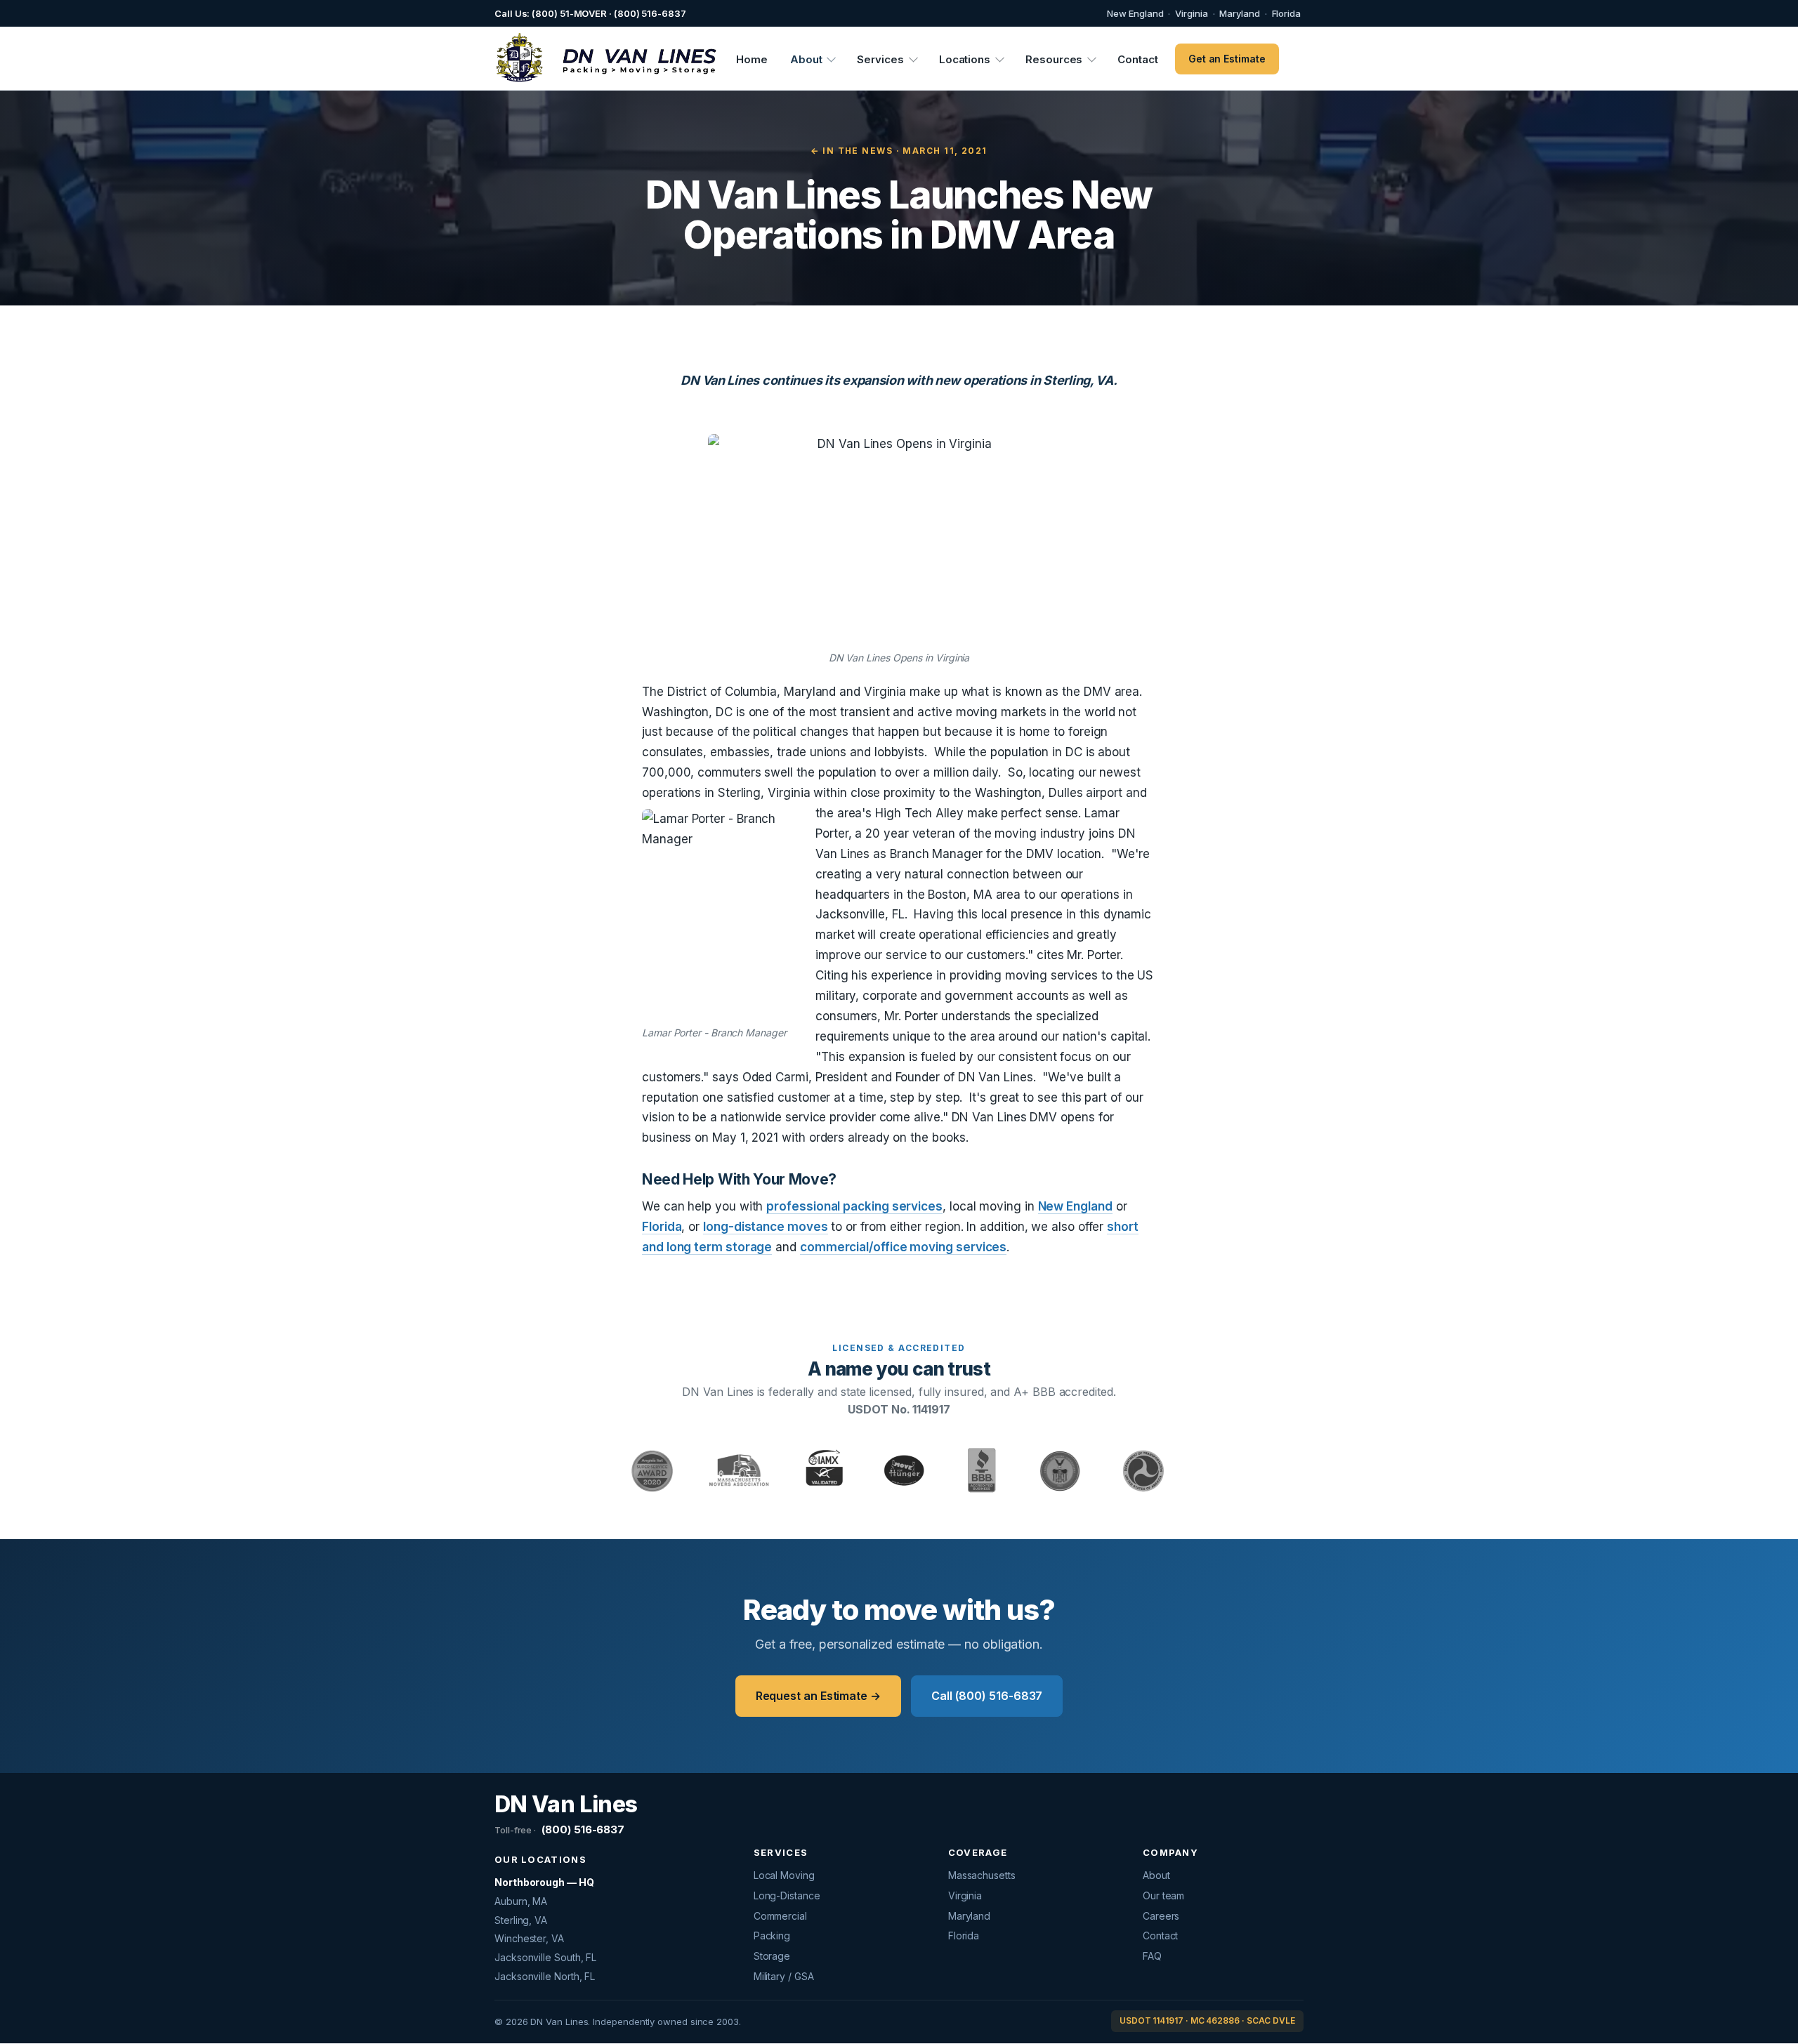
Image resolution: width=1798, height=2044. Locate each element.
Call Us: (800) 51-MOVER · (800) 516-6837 (590, 13)
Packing (772, 1936)
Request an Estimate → (818, 1696)
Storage (772, 1956)
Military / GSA (784, 1976)
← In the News (852, 151)
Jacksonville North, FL (545, 1976)
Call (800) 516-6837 (987, 1696)
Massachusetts (982, 1875)
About (806, 59)
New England (1135, 13)
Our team (1163, 1895)
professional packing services (854, 1206)
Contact (1137, 59)
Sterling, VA (521, 1920)
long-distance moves (765, 1227)
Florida (1286, 13)
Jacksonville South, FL (545, 1957)
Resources (1054, 59)
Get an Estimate (1227, 59)
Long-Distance (787, 1895)
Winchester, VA (529, 1938)
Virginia (1191, 13)
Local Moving (784, 1875)
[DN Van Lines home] (598, 59)
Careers (1161, 1916)
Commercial (780, 1916)
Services (880, 59)
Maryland (1239, 13)
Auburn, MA (521, 1901)
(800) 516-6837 (559, 1829)
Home (752, 59)
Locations (965, 59)
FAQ (1152, 1956)
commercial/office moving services (903, 1247)
